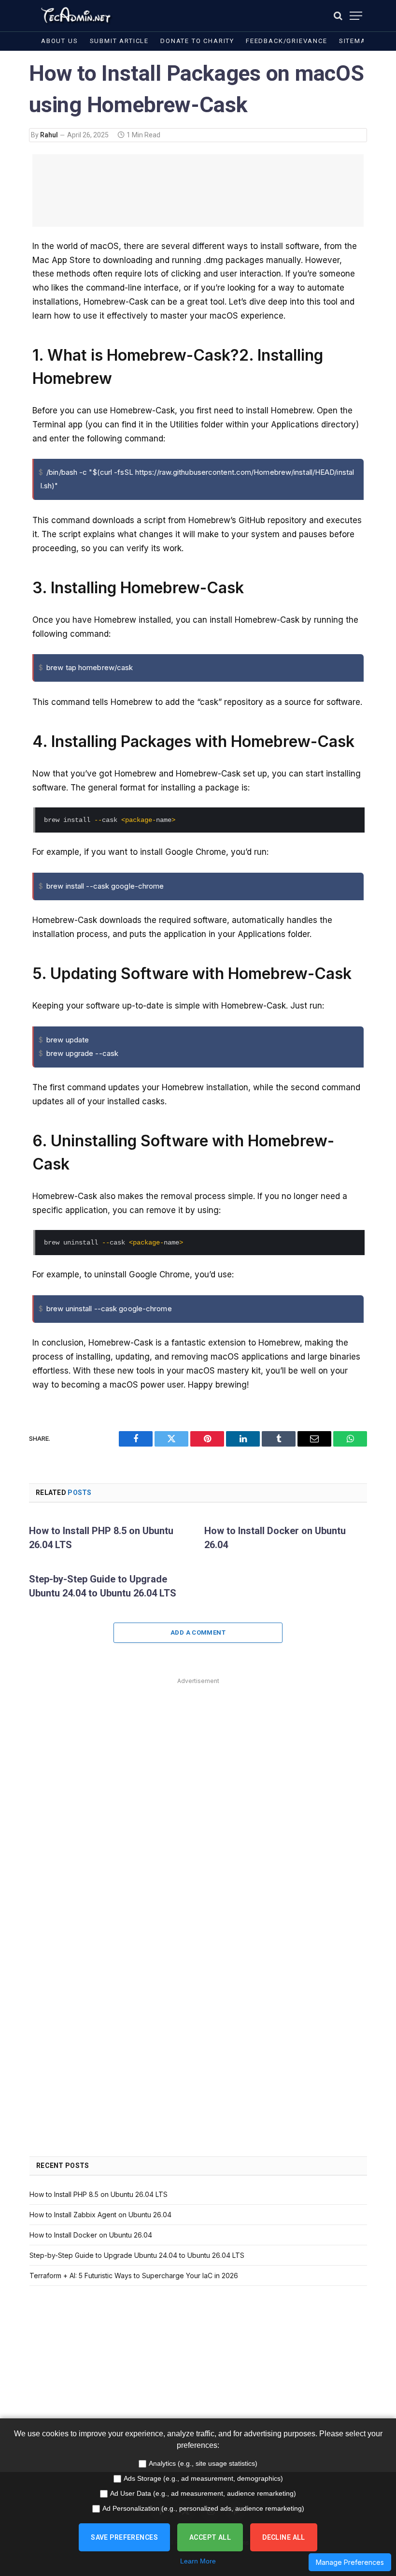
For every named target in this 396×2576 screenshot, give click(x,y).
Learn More (198, 2561)
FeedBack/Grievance (287, 41)
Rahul (49, 135)
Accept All (210, 2537)
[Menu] (356, 16)
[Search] (338, 16)
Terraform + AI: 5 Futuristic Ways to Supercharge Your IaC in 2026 (134, 2276)
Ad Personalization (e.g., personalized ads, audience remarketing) (203, 2508)
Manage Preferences (350, 2562)
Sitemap (355, 41)
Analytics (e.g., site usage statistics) (203, 2463)
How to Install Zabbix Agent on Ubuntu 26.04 (100, 2215)
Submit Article (119, 41)
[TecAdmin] (75, 16)
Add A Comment (198, 1632)
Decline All (284, 2537)
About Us (60, 41)
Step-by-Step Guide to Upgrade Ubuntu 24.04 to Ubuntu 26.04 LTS (103, 1586)
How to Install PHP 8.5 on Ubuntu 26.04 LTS (101, 1538)
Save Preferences (124, 2537)
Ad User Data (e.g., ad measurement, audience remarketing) (203, 2493)
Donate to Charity (197, 41)
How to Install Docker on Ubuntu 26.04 (275, 1538)
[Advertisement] (198, 190)
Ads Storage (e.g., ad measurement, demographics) (203, 2478)
